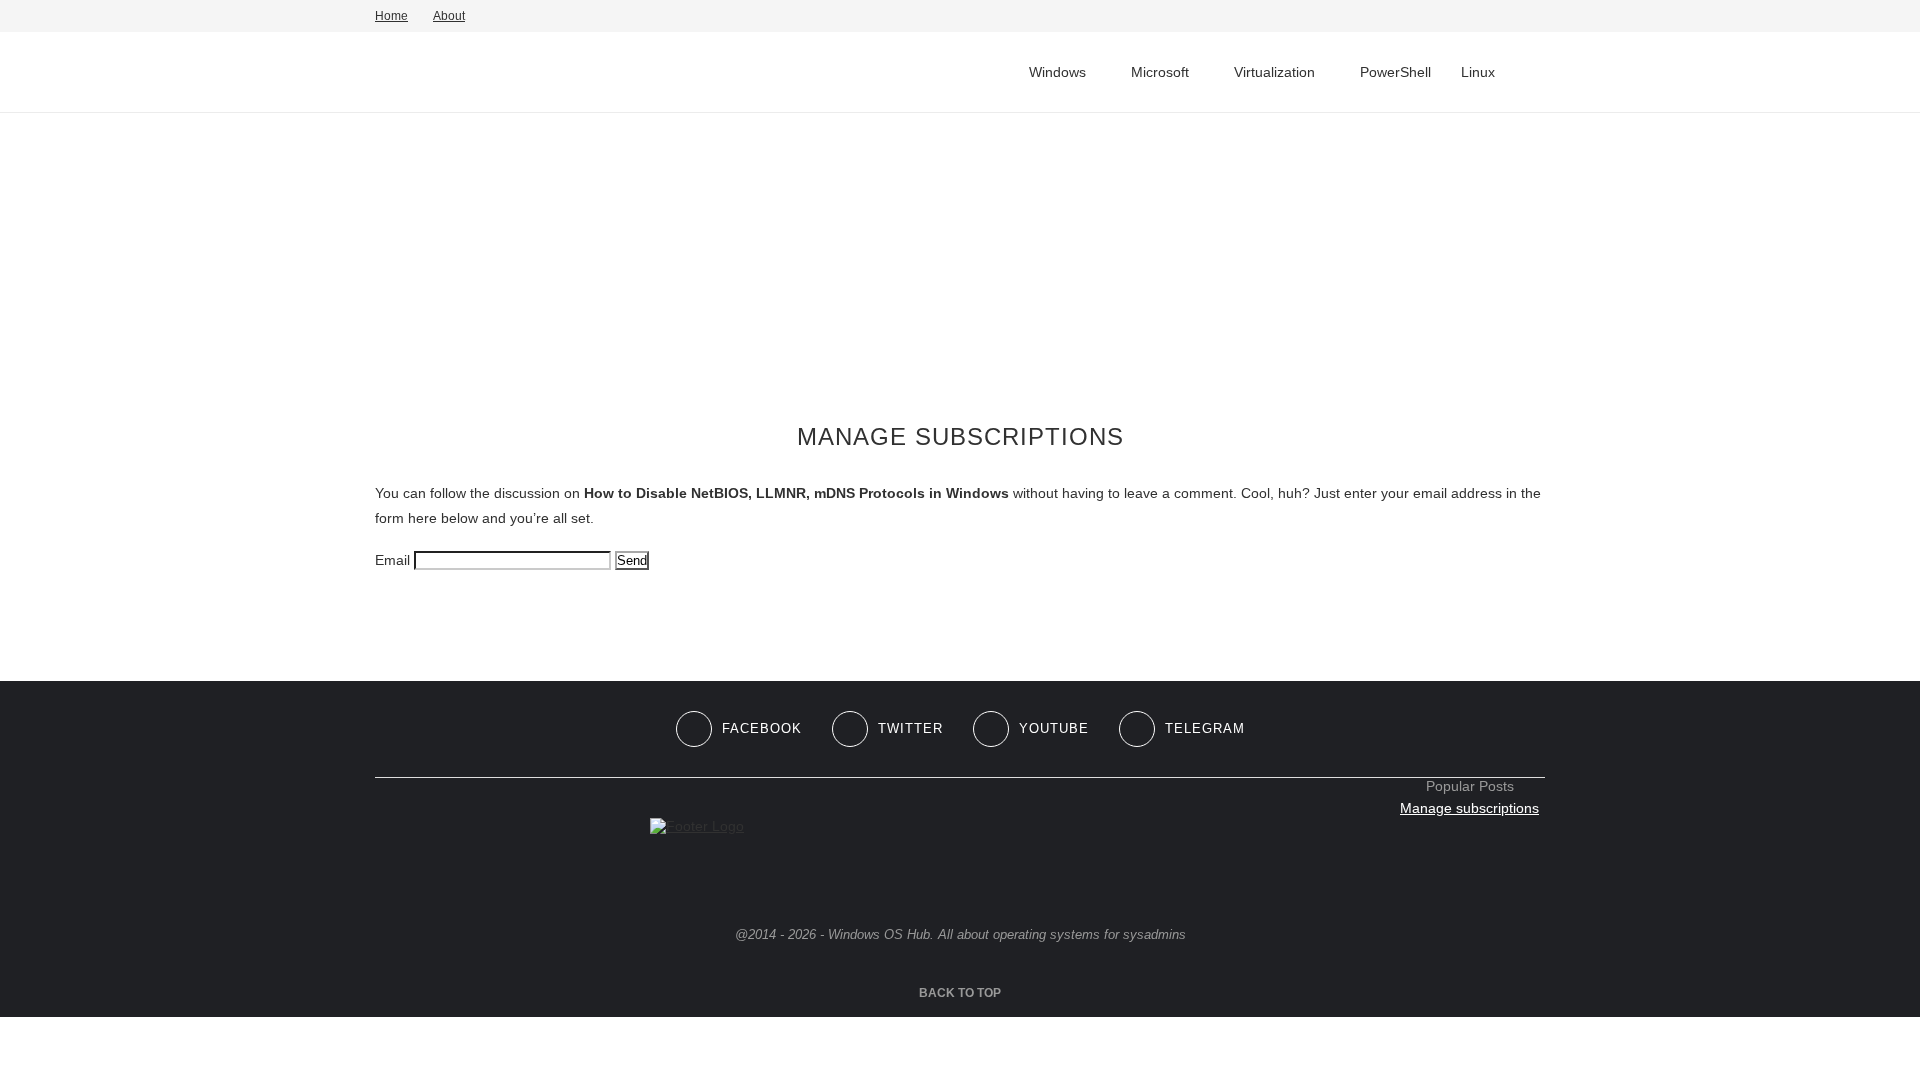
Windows (1057, 72)
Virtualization (1274, 72)
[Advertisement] (960, 268)
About (449, 16)
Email (392, 560)
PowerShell (1395, 72)
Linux (1478, 72)
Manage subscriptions (1469, 808)
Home (391, 16)
